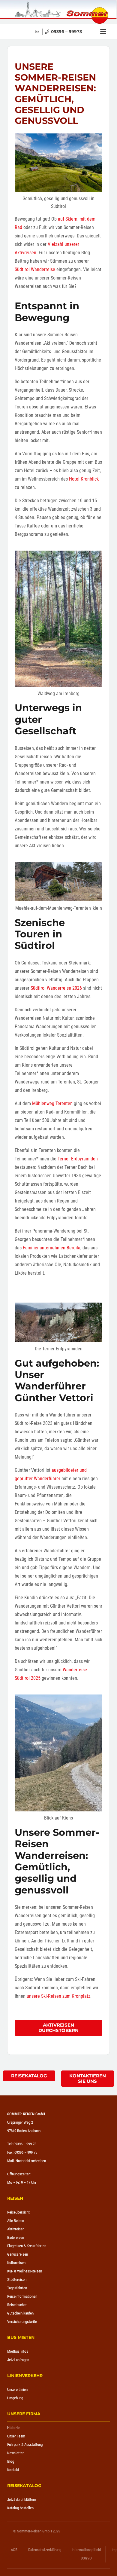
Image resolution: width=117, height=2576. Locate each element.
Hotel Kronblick (84, 479)
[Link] (37, 32)
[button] (103, 32)
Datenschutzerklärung (45, 2550)
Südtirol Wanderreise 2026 (56, 988)
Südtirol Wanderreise (35, 269)
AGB (14, 2550)
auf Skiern (68, 219)
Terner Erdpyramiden (78, 1159)
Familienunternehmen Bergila (52, 1248)
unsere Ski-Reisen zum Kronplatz (58, 1996)
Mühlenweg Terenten (52, 1103)
